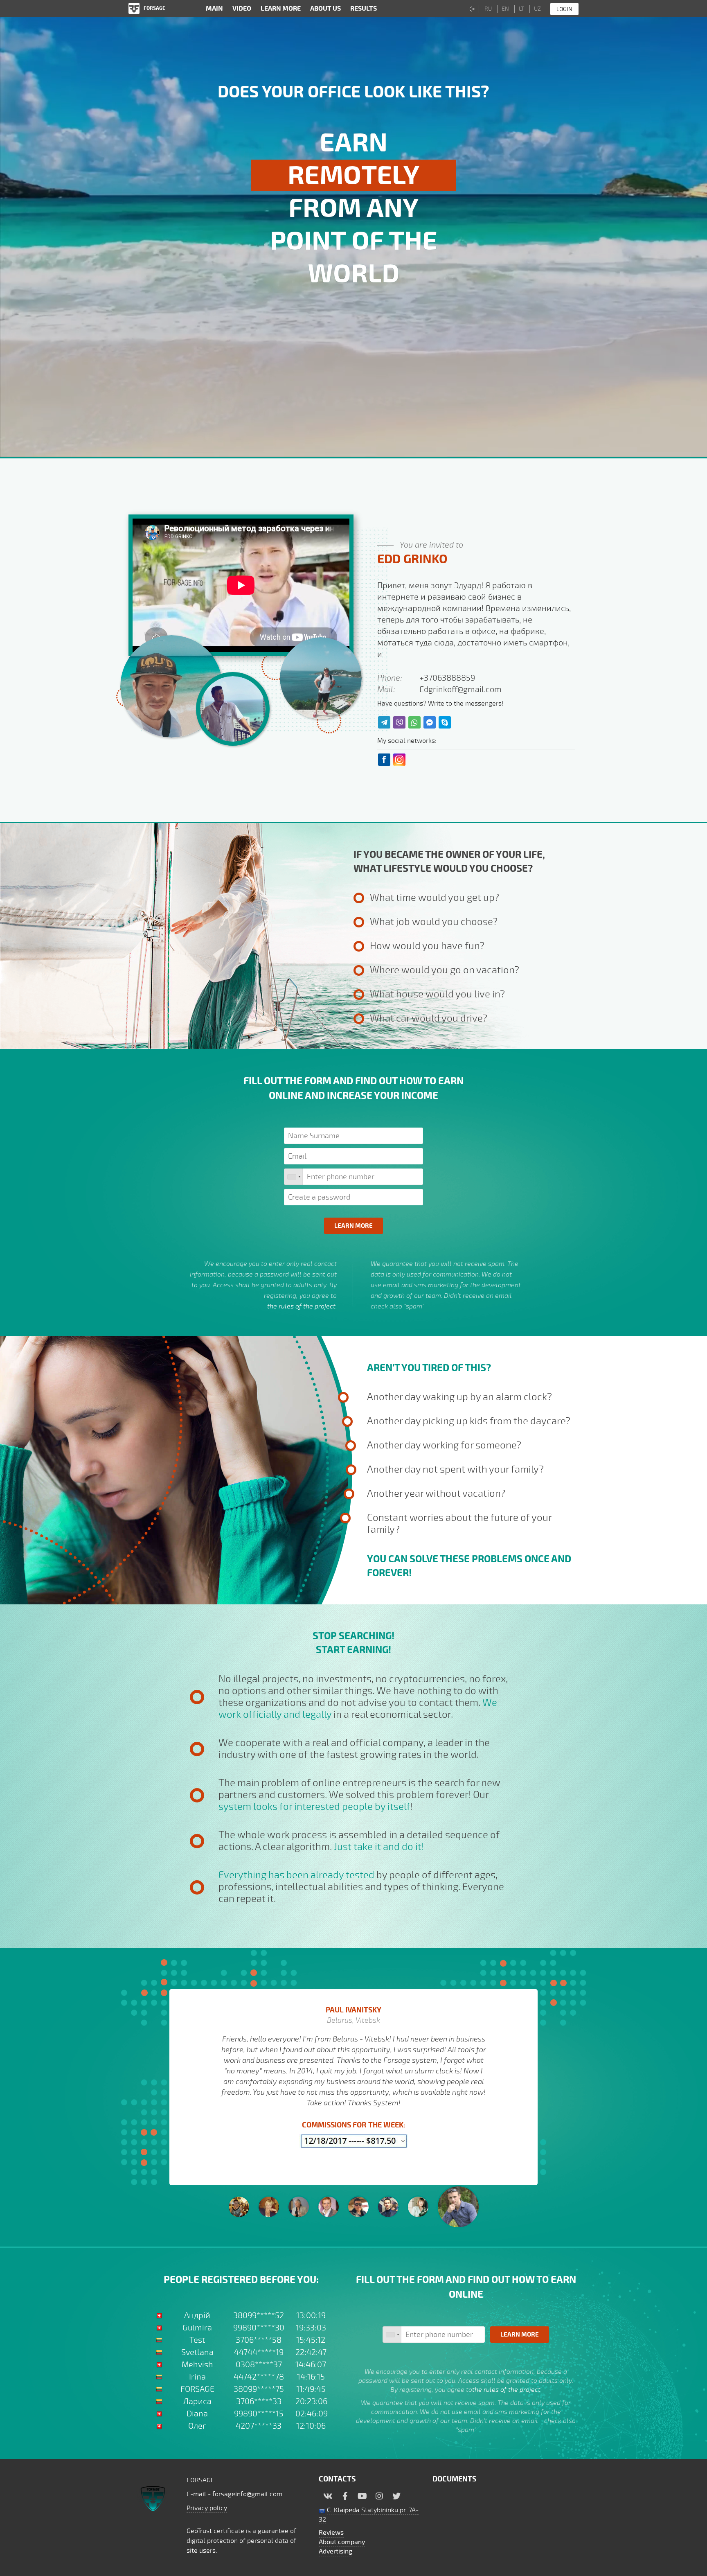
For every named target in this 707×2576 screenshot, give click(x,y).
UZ (537, 9)
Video (242, 9)
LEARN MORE (281, 9)
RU (488, 9)
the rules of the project (301, 1306)
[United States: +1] (294, 1177)
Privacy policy (207, 2508)
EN (505, 9)
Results (364, 9)
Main (214, 9)
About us (325, 9)
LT (521, 9)
